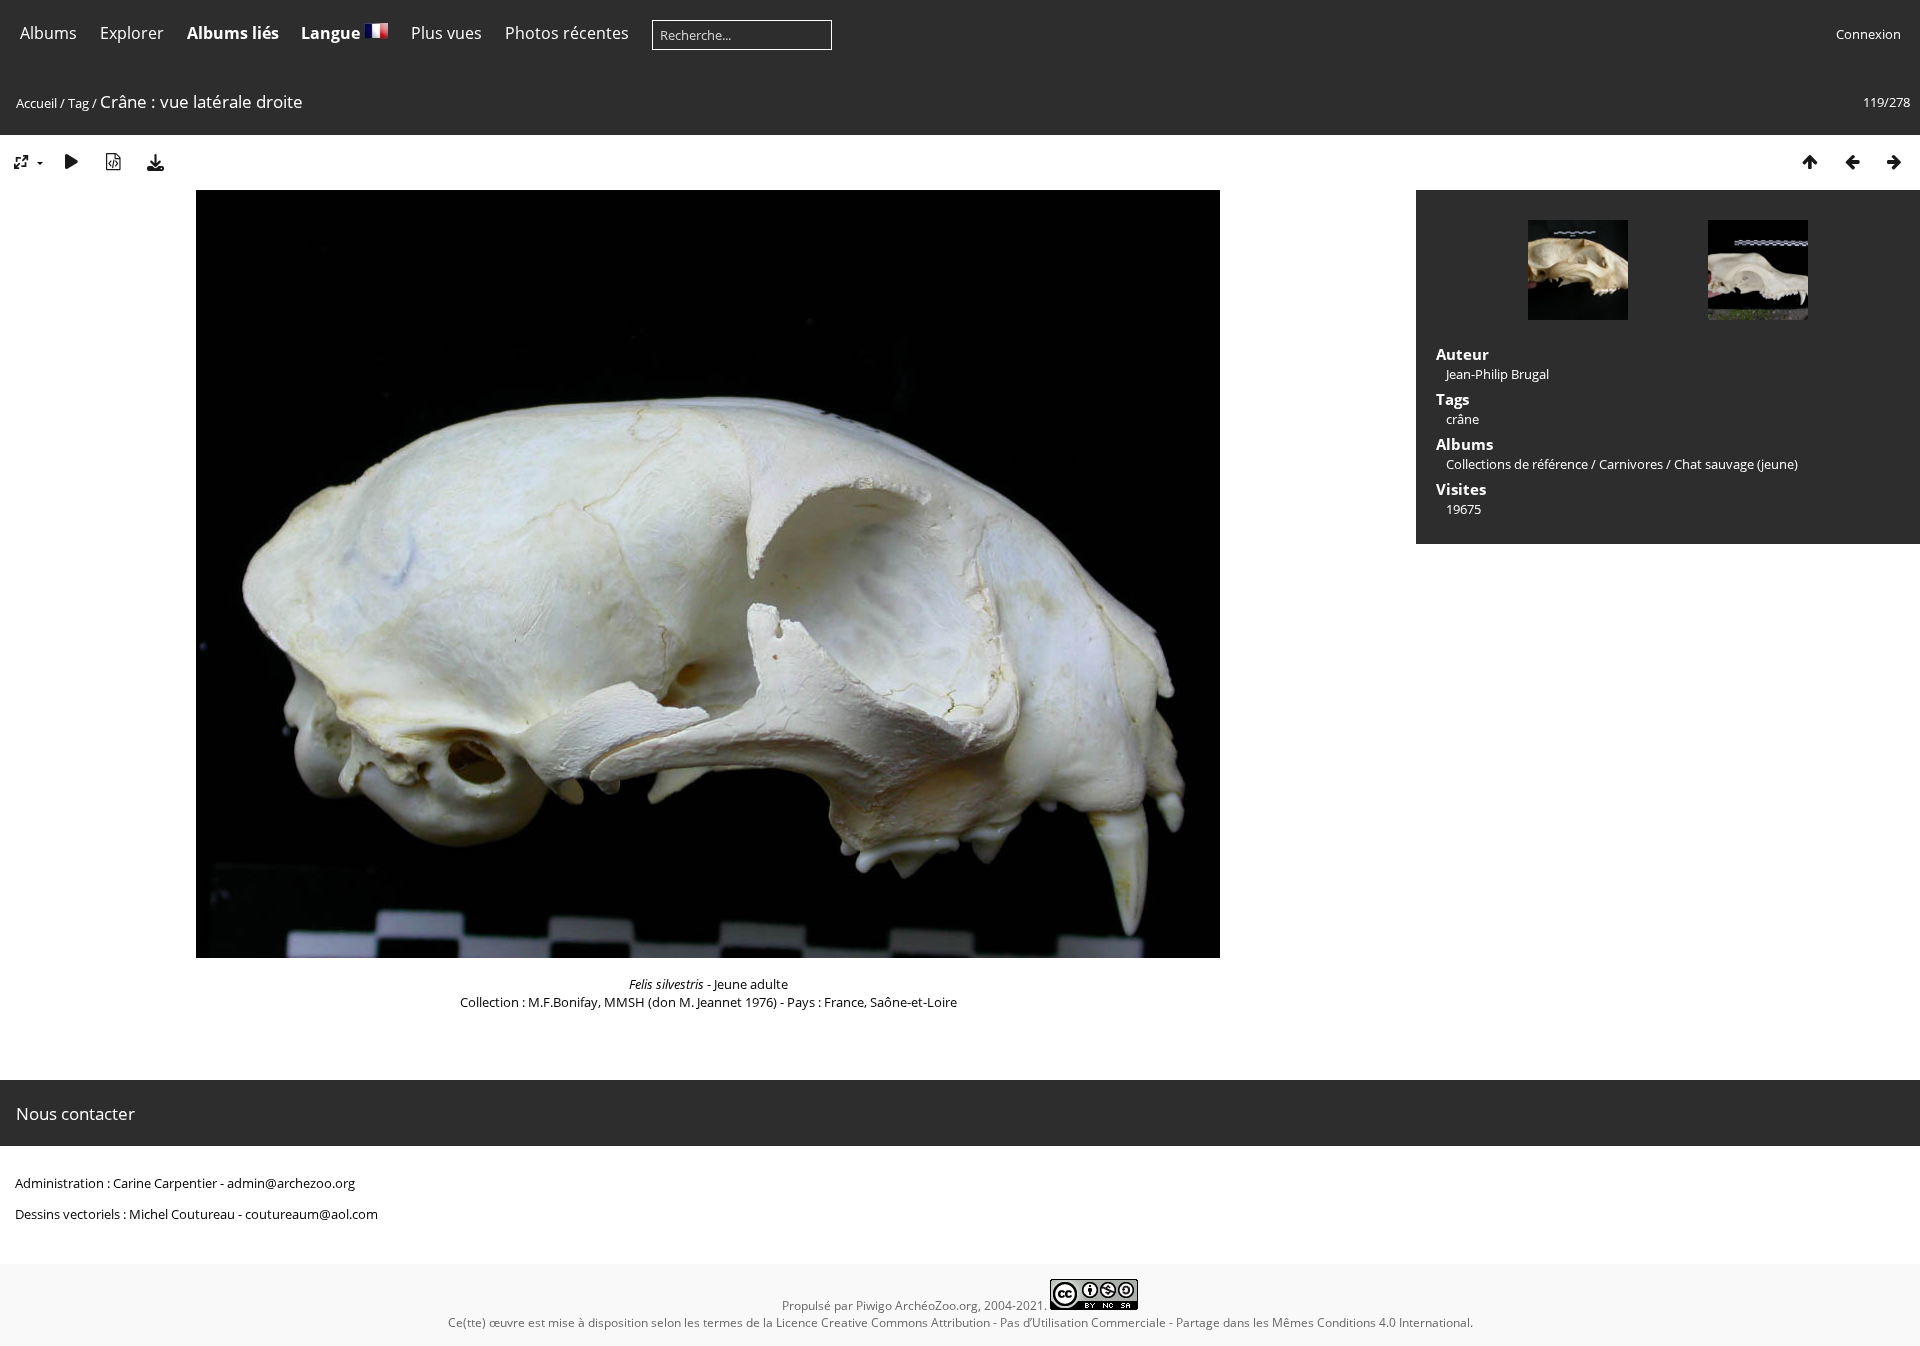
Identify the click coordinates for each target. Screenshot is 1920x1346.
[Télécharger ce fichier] (155, 161)
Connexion (1868, 34)
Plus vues (446, 33)
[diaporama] (71, 161)
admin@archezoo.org (291, 1183)
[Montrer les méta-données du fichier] (113, 161)
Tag (78, 103)
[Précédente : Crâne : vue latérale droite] (1852, 161)
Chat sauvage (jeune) (1736, 464)
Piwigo (874, 1305)
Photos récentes (567, 33)
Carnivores (1631, 464)
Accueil (36, 103)
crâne (1462, 419)
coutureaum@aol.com (311, 1214)
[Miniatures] (1810, 161)
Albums (48, 33)
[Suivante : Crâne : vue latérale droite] (1894, 161)
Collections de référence (1517, 464)
